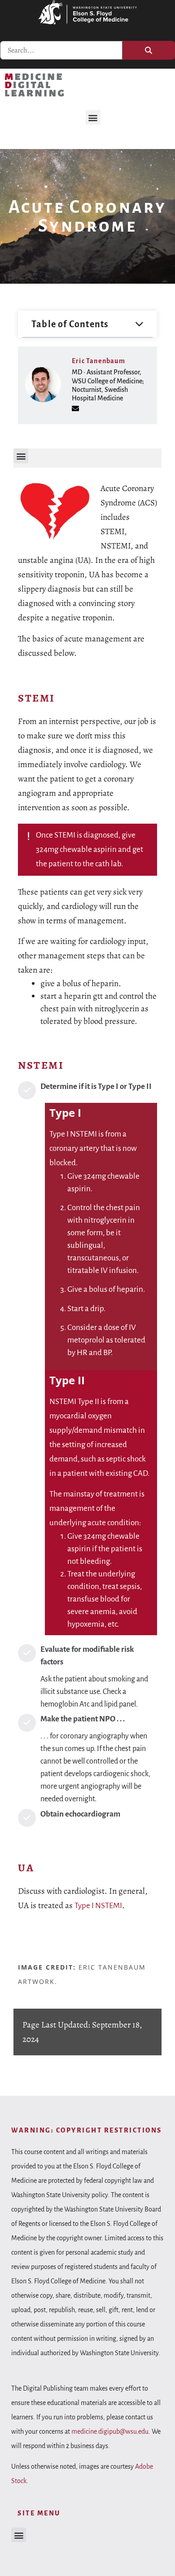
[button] (93, 117)
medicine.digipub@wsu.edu (110, 2431)
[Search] (149, 50)
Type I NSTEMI (98, 1906)
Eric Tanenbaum (98, 361)
